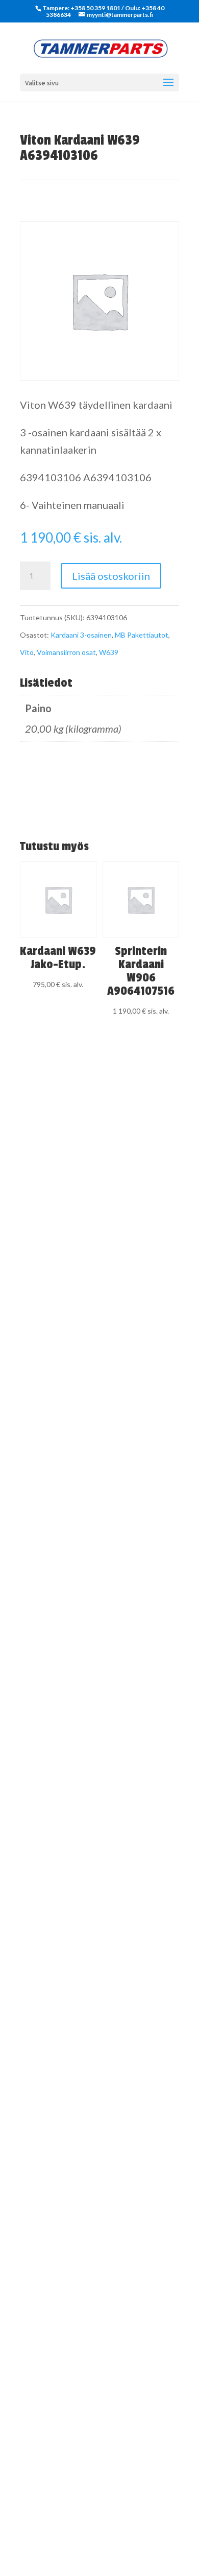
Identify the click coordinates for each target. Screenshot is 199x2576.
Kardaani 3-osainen (81, 635)
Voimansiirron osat (66, 652)
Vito (27, 652)
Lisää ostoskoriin (111, 576)
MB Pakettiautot (142, 635)
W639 (109, 652)
